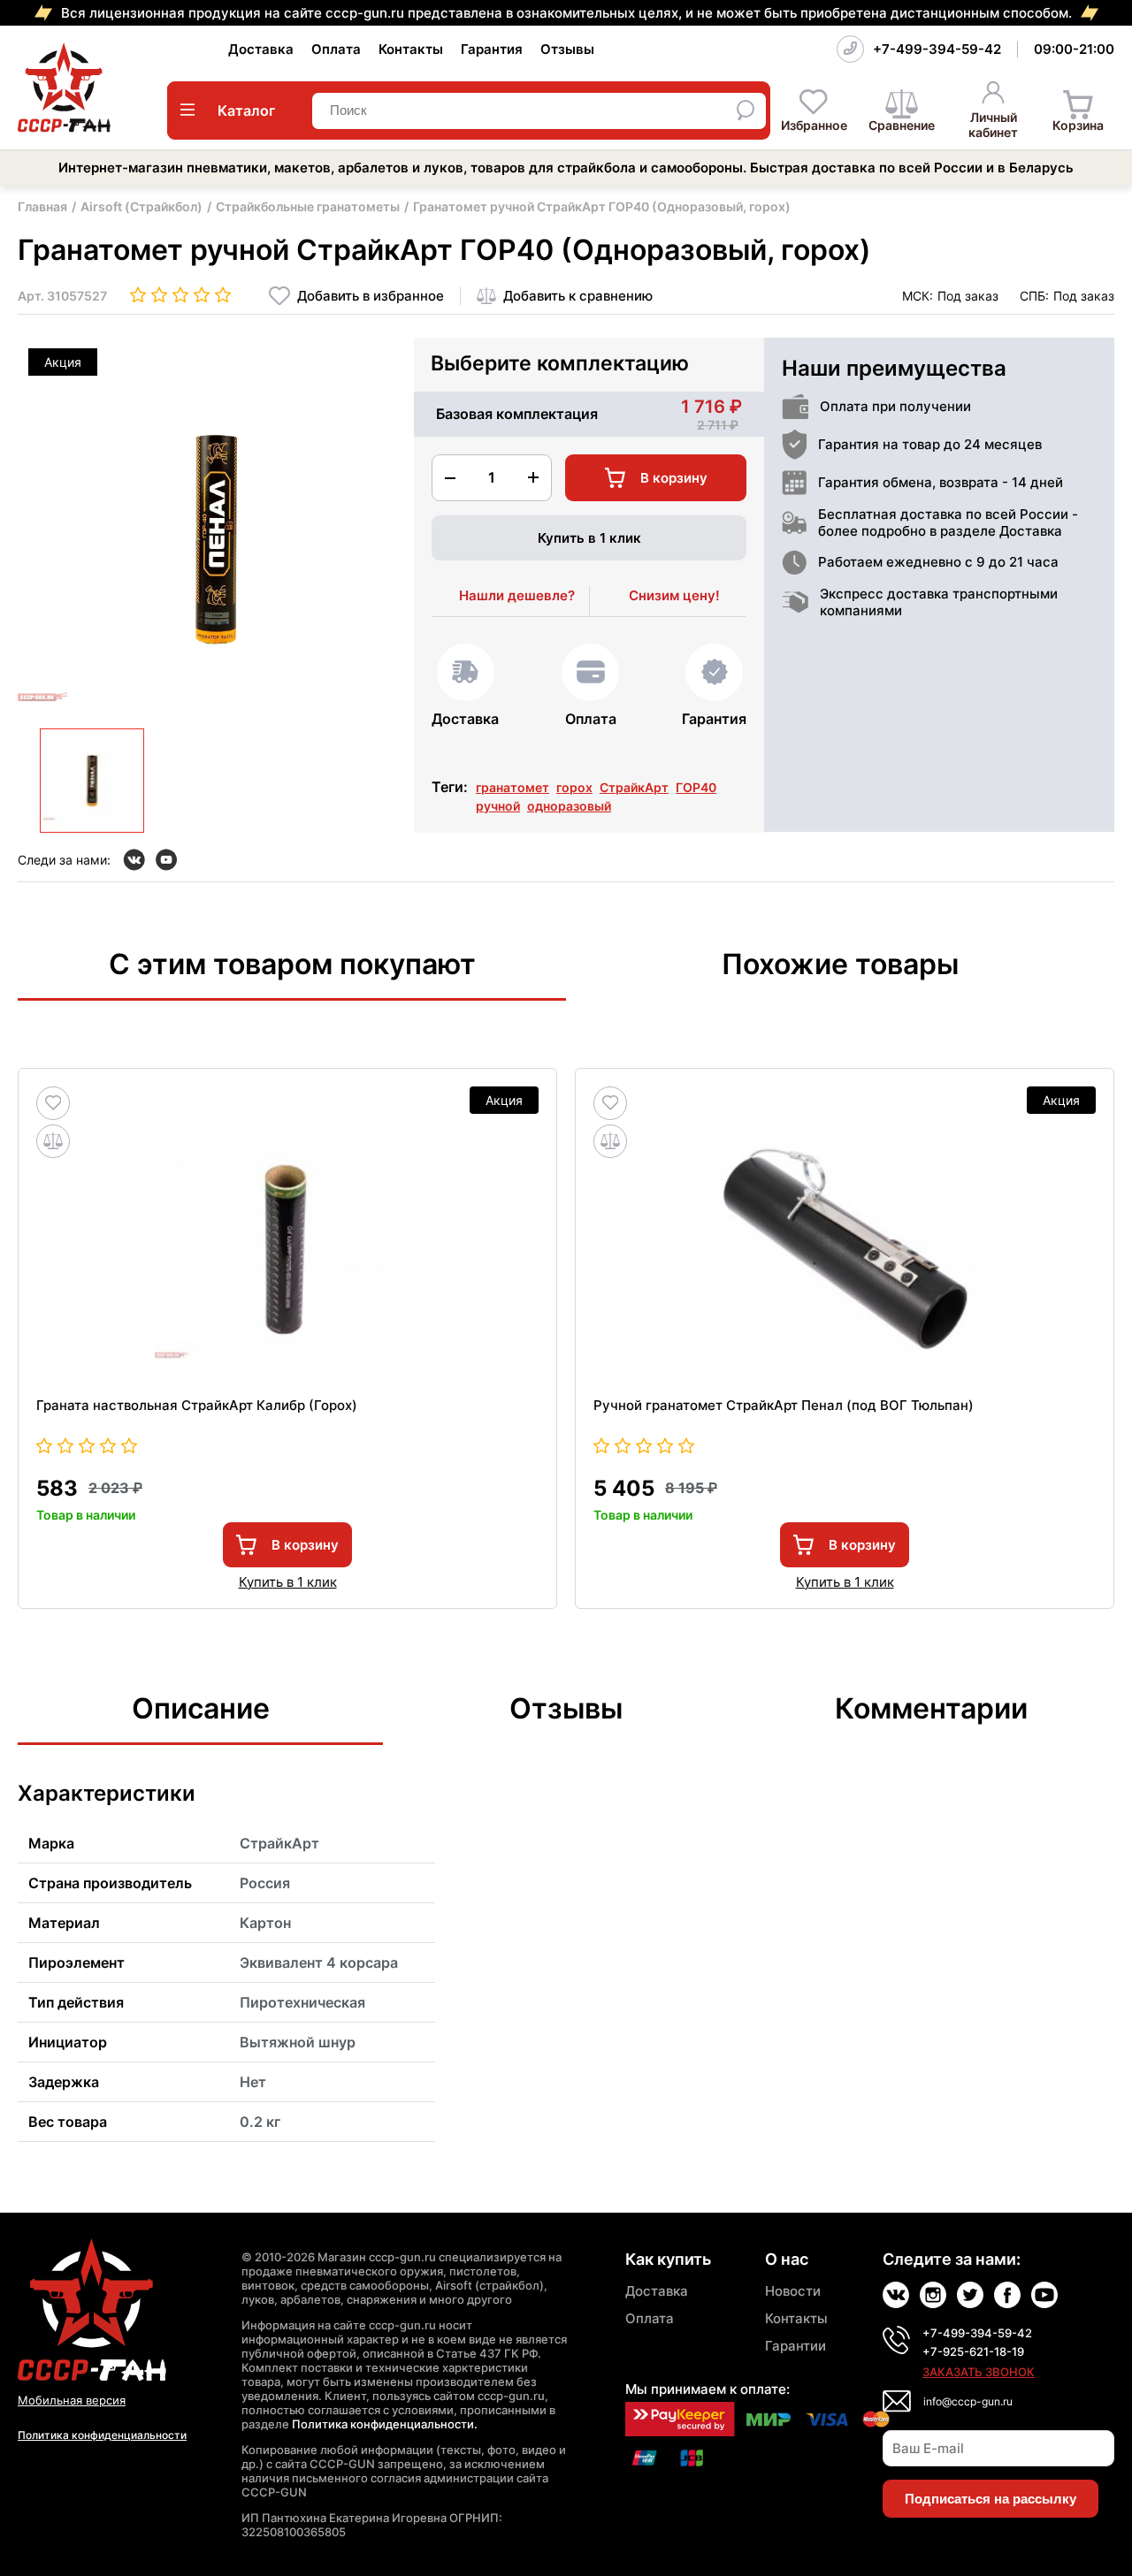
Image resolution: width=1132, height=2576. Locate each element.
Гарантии (795, 2346)
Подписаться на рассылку (990, 2499)
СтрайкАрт (634, 787)
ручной (498, 806)
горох (574, 787)
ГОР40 (696, 787)
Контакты (411, 49)
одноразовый (569, 806)
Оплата (336, 49)
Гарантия (492, 49)
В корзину (305, 1545)
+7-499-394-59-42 (937, 49)
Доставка (261, 49)
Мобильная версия (72, 2400)
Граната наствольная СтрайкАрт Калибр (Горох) (197, 1405)
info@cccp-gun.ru (968, 2401)
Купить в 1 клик (589, 538)
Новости (793, 2291)
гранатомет (512, 787)
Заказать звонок (979, 2372)
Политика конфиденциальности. (385, 2424)
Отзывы (567, 49)
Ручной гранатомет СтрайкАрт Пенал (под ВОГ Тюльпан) (784, 1405)
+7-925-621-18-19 (973, 2351)
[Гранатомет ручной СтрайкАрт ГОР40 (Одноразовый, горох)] (92, 781)
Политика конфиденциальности (102, 2435)
